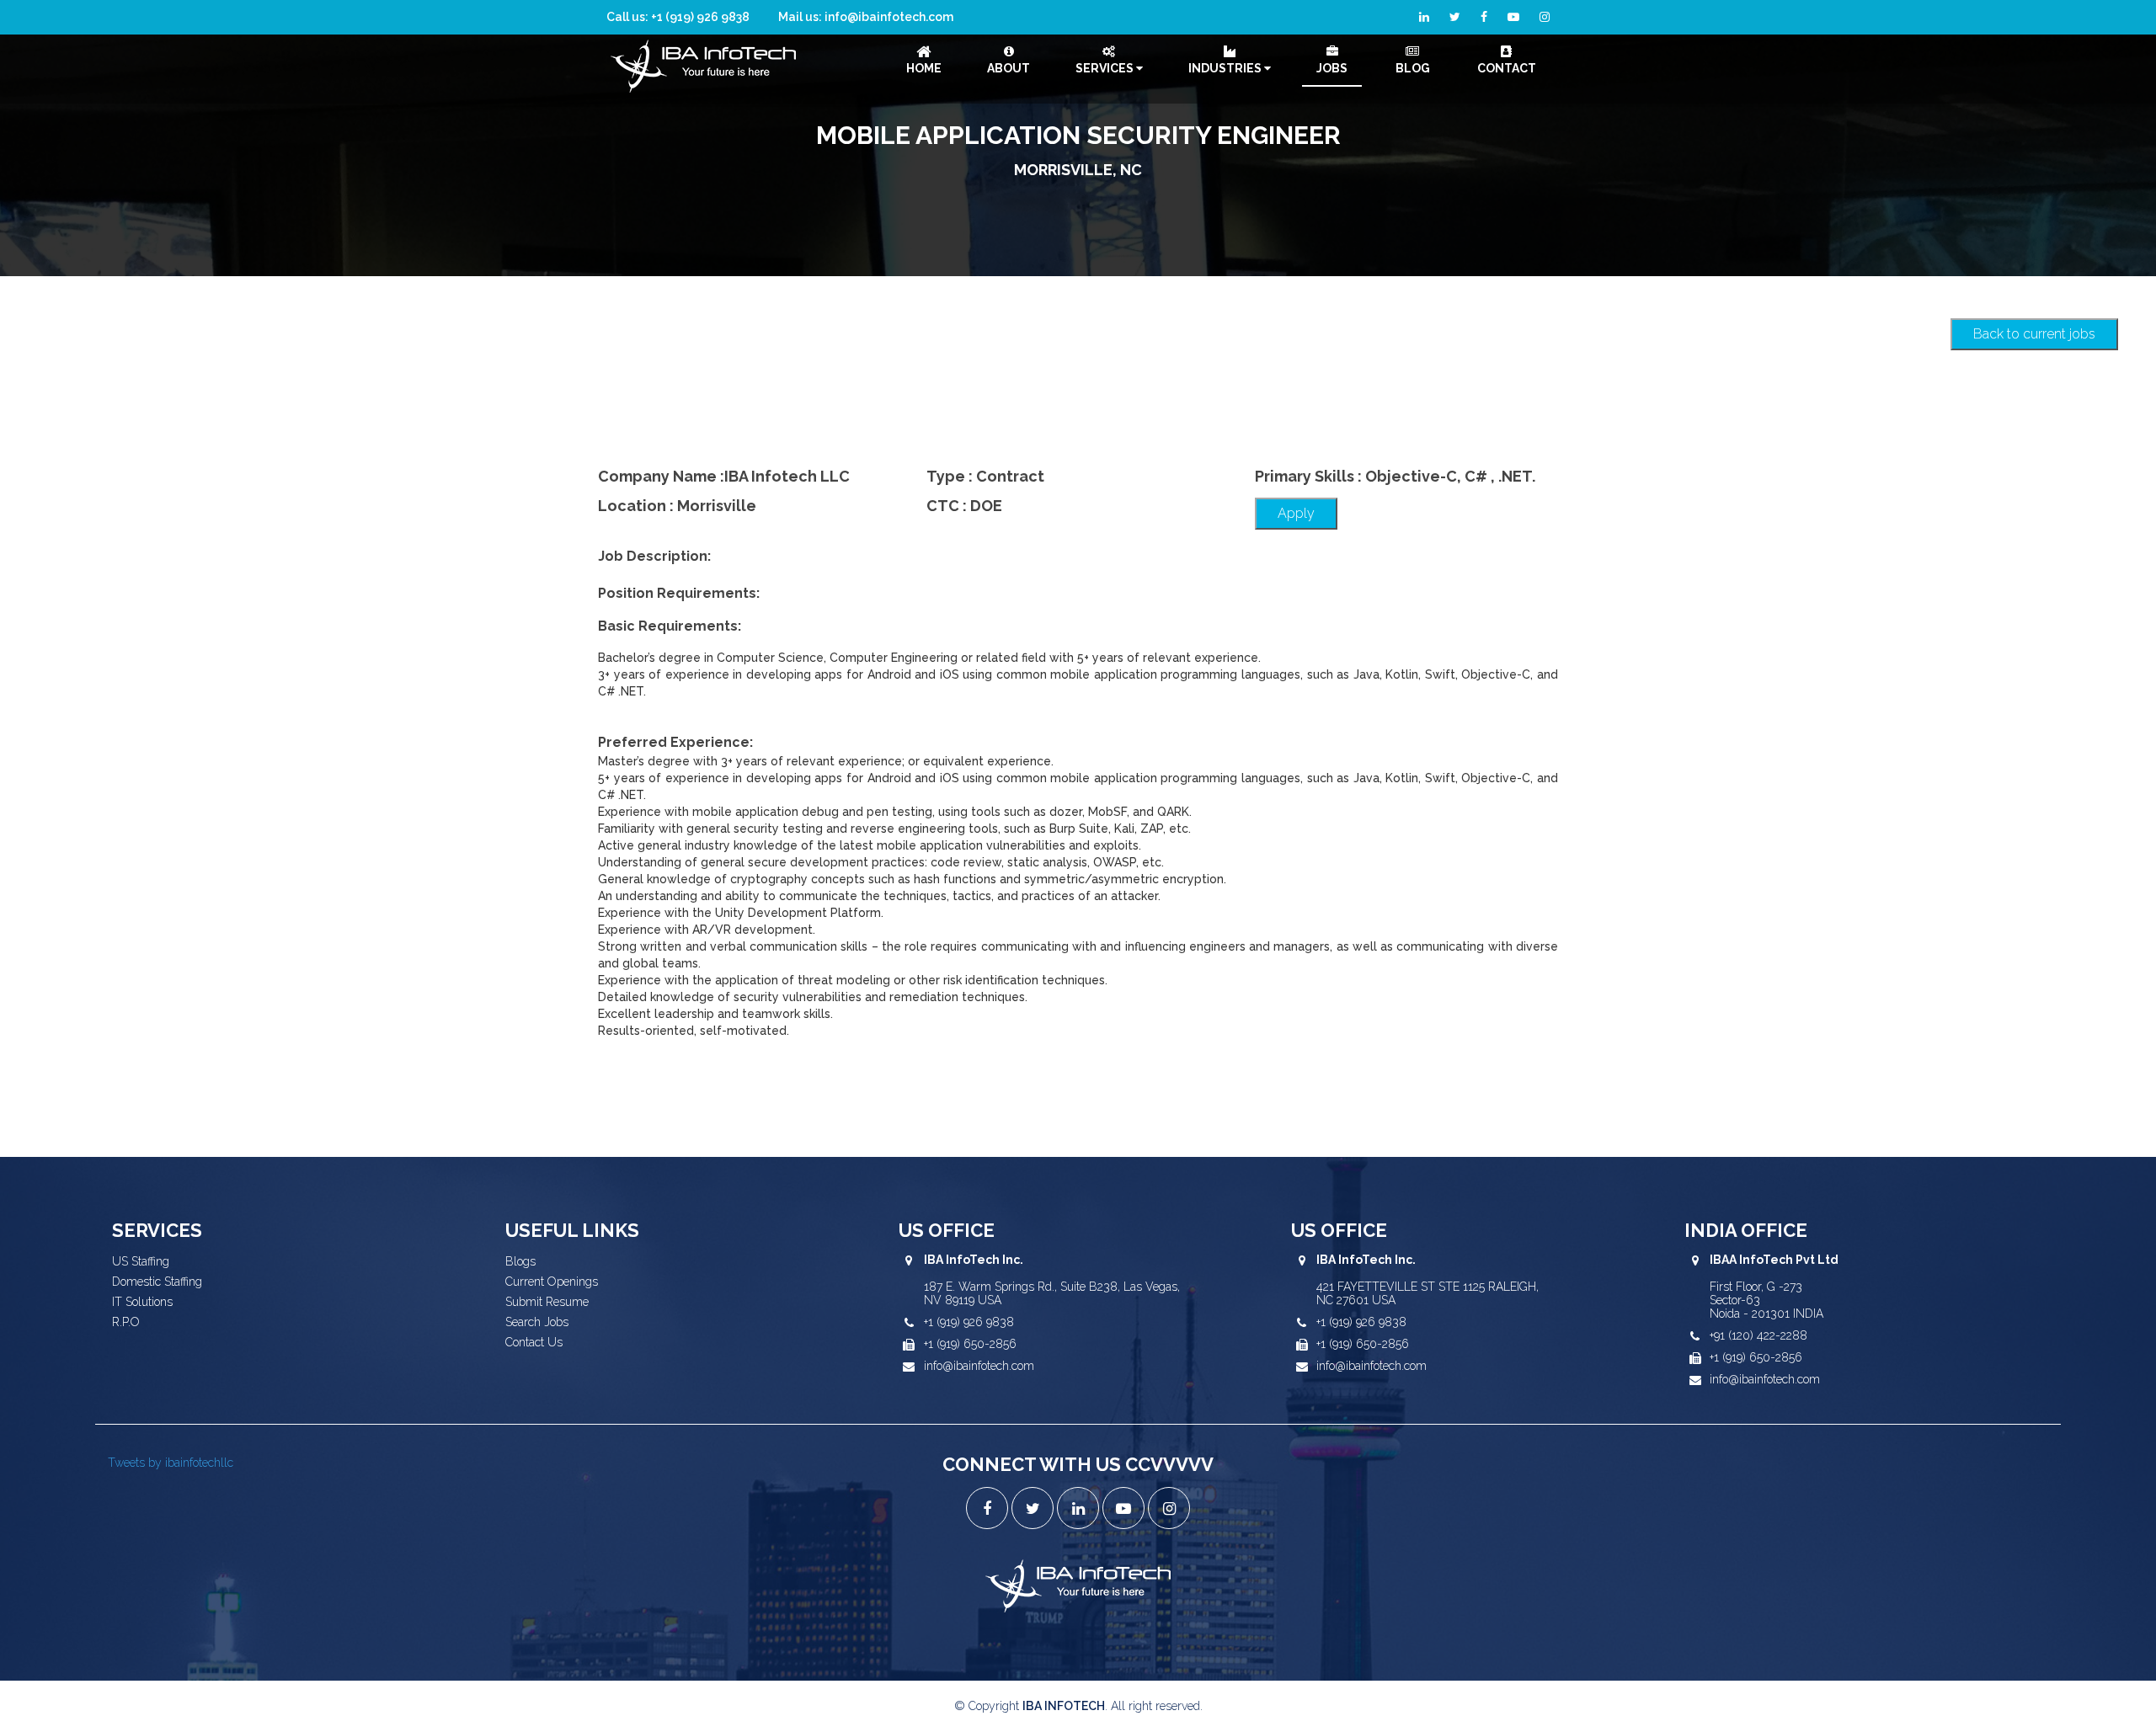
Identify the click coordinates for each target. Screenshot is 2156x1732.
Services (1106, 68)
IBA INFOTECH (1064, 1706)
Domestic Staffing (157, 1282)
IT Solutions (142, 1302)
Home (924, 68)
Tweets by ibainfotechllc (171, 1463)
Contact (1507, 68)
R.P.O (126, 1322)
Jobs (1332, 68)
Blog (1413, 68)
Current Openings (552, 1282)
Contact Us (534, 1342)
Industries (1226, 68)
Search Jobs (537, 1322)
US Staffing (141, 1261)
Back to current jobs (2034, 334)
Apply (1296, 513)
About (1009, 68)
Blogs (520, 1261)
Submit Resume (547, 1302)
